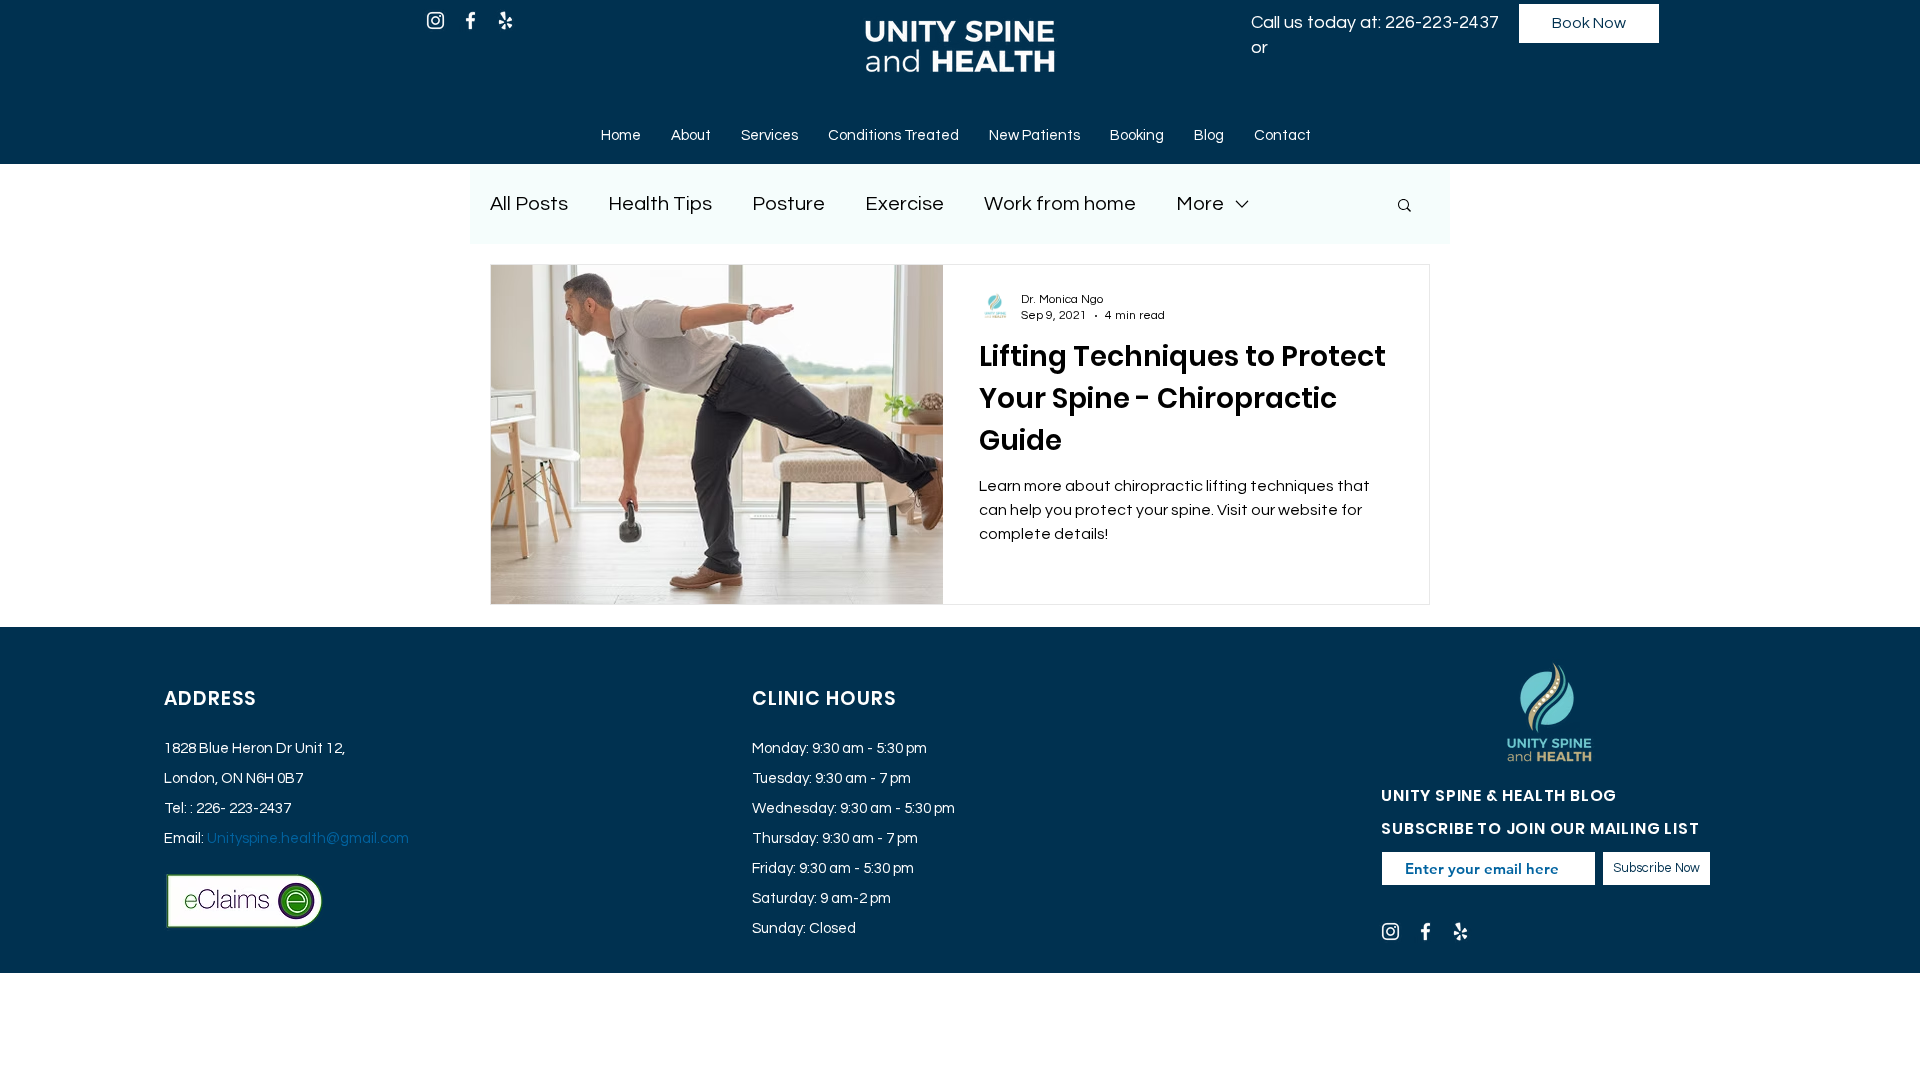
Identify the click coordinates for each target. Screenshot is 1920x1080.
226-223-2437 (1442, 22)
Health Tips (660, 204)
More (1200, 204)
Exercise (904, 204)
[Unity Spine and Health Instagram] (435, 20)
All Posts (529, 204)
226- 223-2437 (243, 808)
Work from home (1060, 204)
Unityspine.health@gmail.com (308, 838)
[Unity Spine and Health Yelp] (505, 20)
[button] (1404, 206)
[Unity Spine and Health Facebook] (470, 20)
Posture (788, 204)
